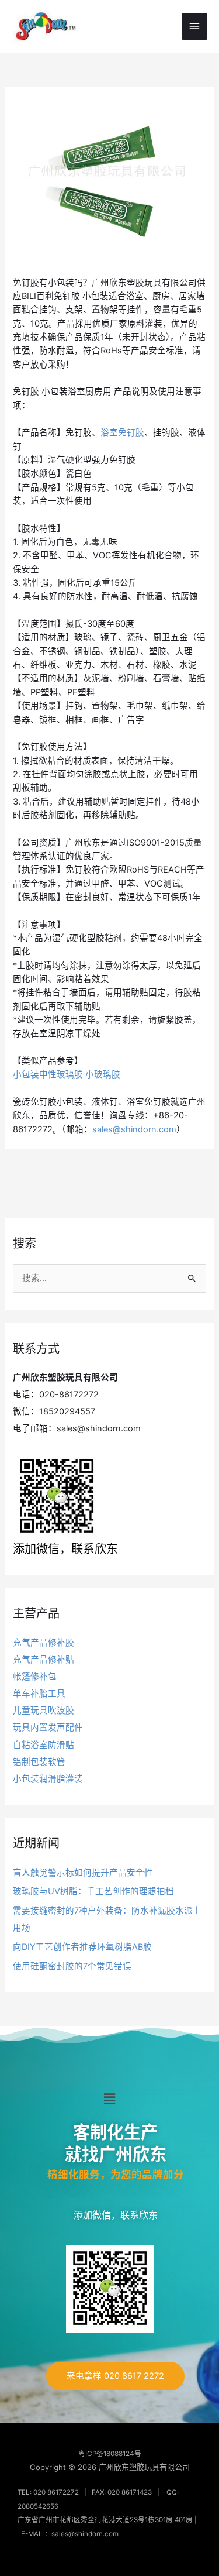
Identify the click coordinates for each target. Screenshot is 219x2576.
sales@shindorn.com (134, 1129)
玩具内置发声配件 (48, 1727)
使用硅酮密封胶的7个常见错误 (72, 1966)
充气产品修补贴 (44, 1660)
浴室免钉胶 (122, 432)
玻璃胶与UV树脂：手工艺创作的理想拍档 (93, 1891)
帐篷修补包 (35, 1677)
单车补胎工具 (39, 1694)
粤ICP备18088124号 (110, 2454)
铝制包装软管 (39, 1762)
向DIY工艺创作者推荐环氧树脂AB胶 (82, 1947)
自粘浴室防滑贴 (44, 1745)
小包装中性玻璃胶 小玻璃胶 (67, 1074)
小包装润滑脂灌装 (48, 1779)
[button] (109, 2099)
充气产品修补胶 (44, 1643)
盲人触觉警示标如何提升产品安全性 (83, 1873)
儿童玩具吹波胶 (44, 1711)
